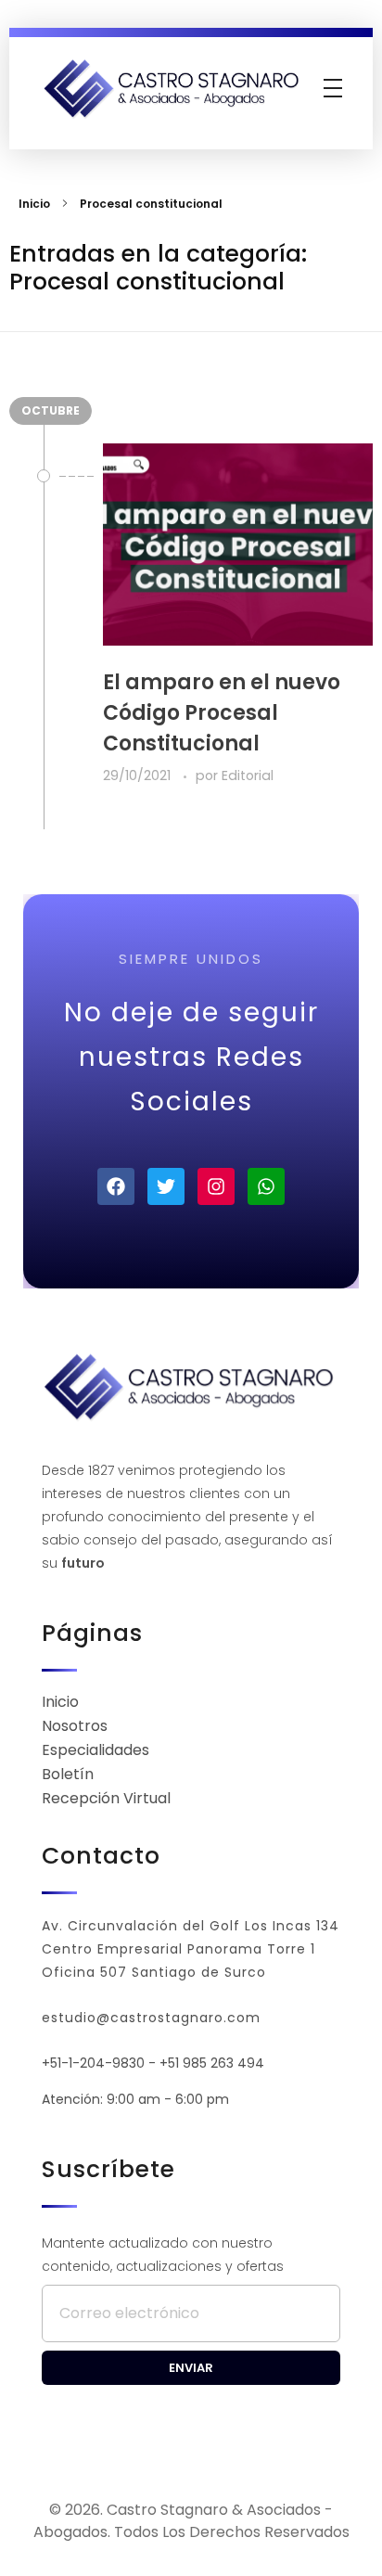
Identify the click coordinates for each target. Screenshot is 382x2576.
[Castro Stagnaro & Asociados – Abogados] (173, 88)
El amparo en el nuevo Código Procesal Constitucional (222, 713)
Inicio (34, 204)
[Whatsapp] (266, 1186)
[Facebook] (116, 1186)
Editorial (248, 775)
